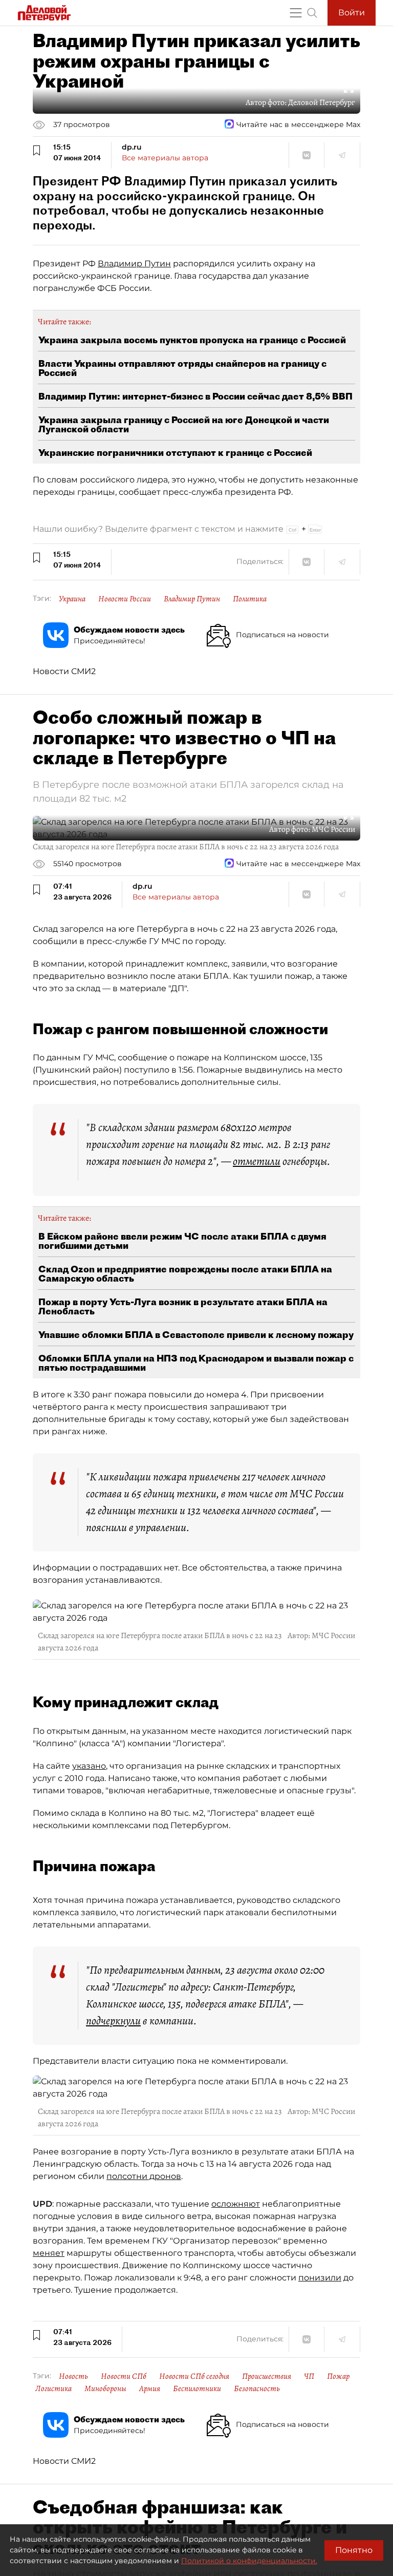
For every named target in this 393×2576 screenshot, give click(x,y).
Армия (150, 2389)
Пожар (338, 2376)
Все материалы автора (165, 158)
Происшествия (267, 2376)
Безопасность (257, 2389)
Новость (73, 2376)
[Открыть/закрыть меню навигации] (296, 13)
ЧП (309, 2376)
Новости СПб (124, 2376)
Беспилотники (197, 2389)
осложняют (236, 2204)
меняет (49, 2253)
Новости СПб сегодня (194, 2376)
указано (89, 1766)
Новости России (125, 599)
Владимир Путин (134, 264)
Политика (250, 599)
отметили (257, 1161)
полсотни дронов (144, 2176)
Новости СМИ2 (64, 671)
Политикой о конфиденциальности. (249, 2561)
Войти (352, 13)
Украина (72, 599)
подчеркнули (113, 2021)
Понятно (354, 2550)
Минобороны (105, 2389)
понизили (320, 2278)
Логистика (53, 2389)
